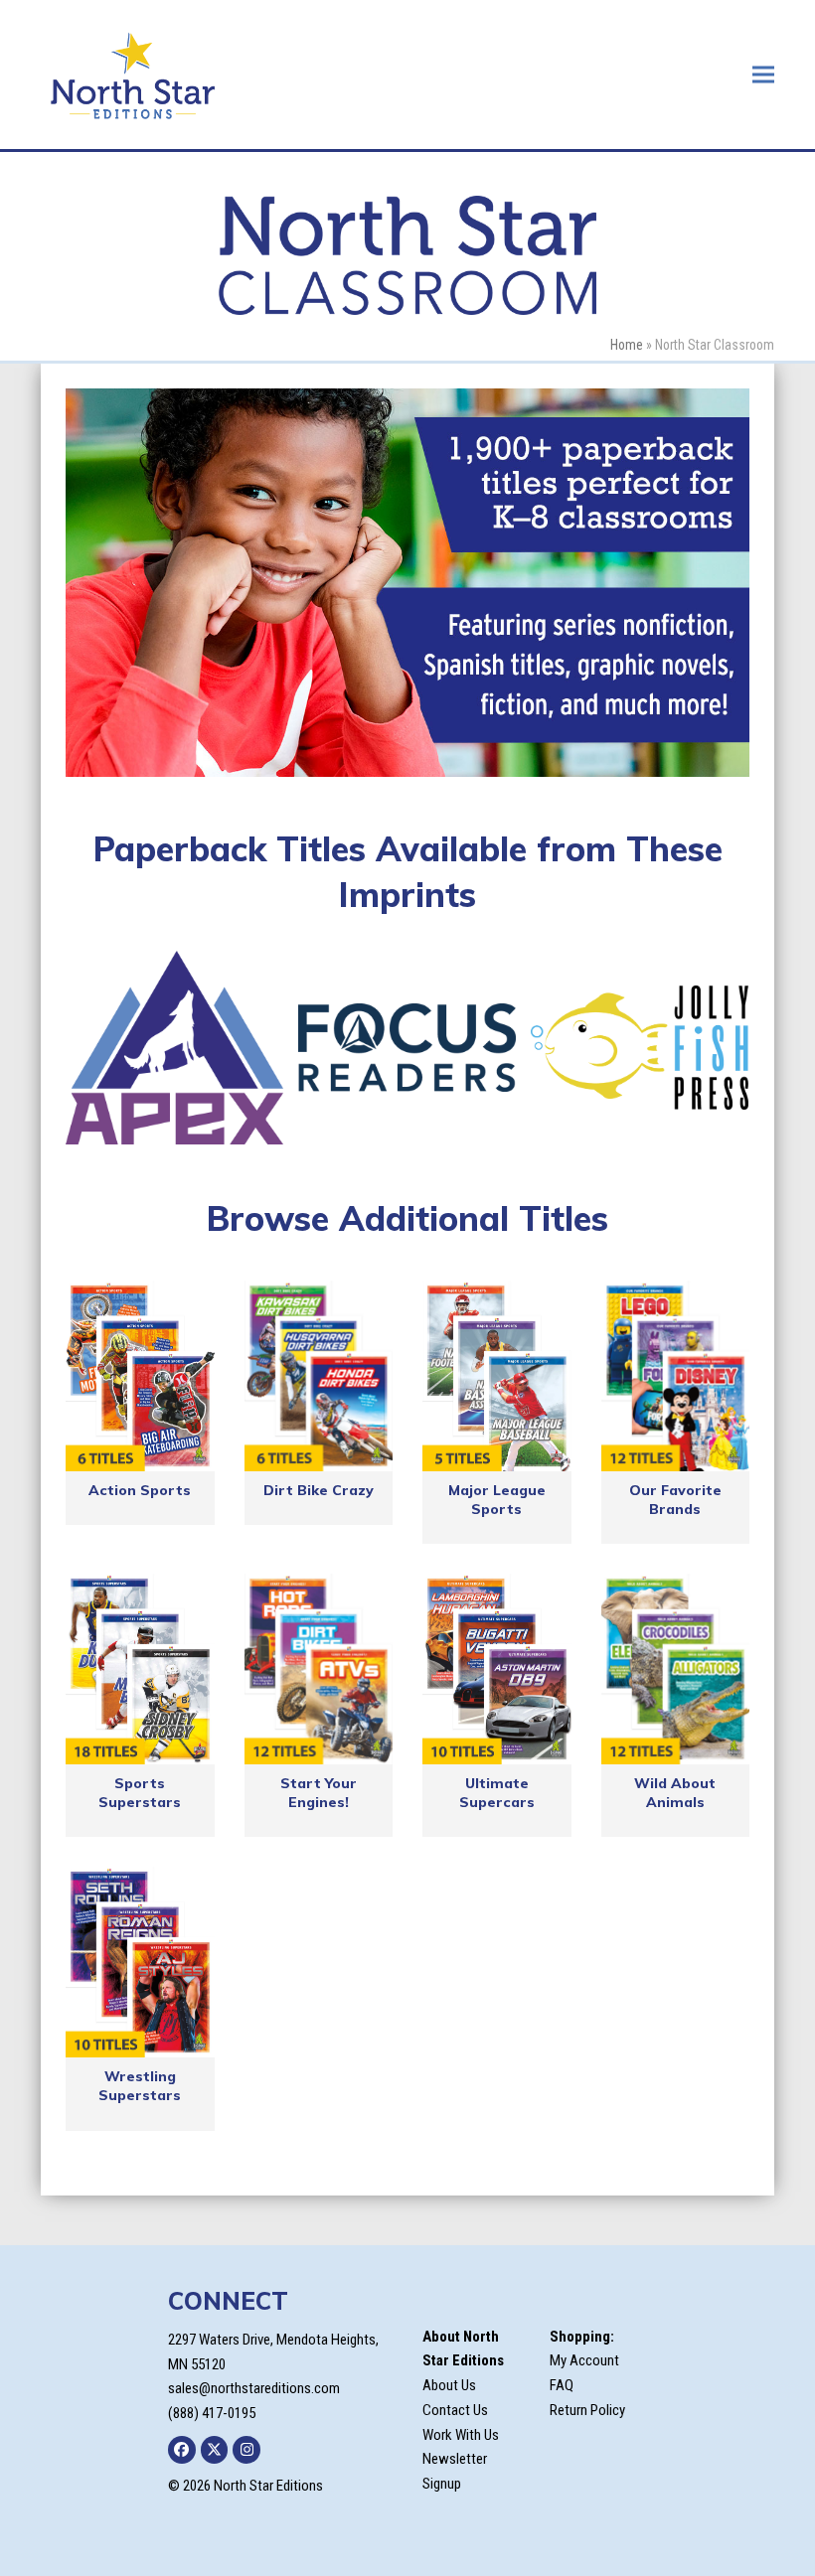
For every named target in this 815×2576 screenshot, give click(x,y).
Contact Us (455, 2410)
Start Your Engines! (319, 1793)
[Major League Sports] (497, 1376)
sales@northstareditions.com (254, 2388)
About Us (449, 2385)
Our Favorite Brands (675, 1500)
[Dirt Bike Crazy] (319, 1376)
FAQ (562, 2385)
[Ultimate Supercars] (497, 1669)
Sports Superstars (140, 1793)
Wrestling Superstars (140, 2086)
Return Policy (587, 2410)
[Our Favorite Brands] (676, 1376)
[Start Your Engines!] (319, 1669)
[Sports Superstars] (140, 1669)
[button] (763, 74)
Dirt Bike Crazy (319, 1490)
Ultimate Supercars (497, 1793)
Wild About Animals (675, 1793)
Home (627, 345)
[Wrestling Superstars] (140, 1962)
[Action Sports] (140, 1376)
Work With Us (461, 2435)
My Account (584, 2360)
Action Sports (140, 1490)
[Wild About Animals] (676, 1669)
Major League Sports (497, 1500)
